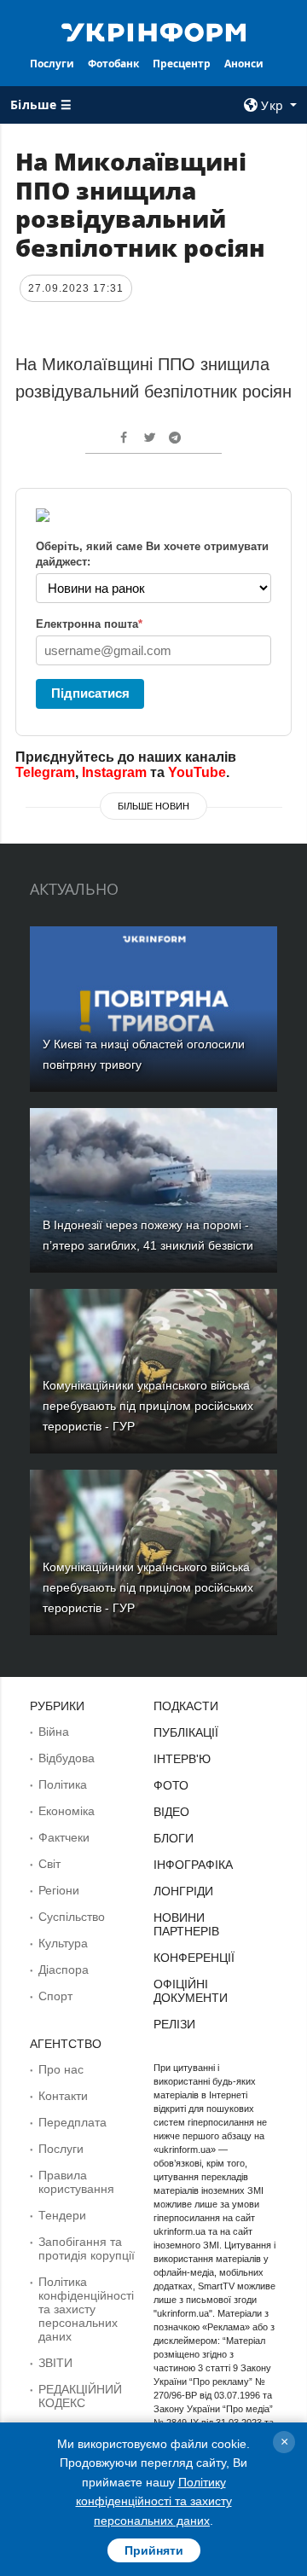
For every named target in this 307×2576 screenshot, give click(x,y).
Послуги (52, 64)
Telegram (45, 772)
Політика (63, 1784)
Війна (54, 1732)
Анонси (244, 64)
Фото (171, 1785)
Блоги (174, 1838)
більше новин (153, 806)
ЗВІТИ (55, 2363)
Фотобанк (113, 64)
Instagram (114, 772)
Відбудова (67, 1758)
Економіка (67, 1811)
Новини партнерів (186, 1924)
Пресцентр (182, 64)
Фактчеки (64, 1837)
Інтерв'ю (182, 1759)
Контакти (63, 2096)
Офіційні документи (191, 1991)
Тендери (62, 2215)
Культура (63, 1943)
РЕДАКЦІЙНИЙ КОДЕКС (80, 2396)
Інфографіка (193, 1865)
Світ (49, 1864)
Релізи (174, 2024)
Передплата (72, 2122)
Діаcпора (64, 1970)
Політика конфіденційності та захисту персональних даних (86, 2309)
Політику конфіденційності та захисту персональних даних (154, 2501)
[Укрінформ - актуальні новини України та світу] (153, 31)
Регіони (59, 1890)
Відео (171, 1812)
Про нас (61, 2069)
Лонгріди (183, 1891)
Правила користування (76, 2182)
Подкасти (186, 1706)
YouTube (197, 772)
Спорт (55, 1996)
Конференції (194, 1958)
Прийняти (154, 2550)
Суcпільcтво (72, 1917)
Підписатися (90, 693)
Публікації (186, 1732)
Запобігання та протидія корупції (87, 2248)
